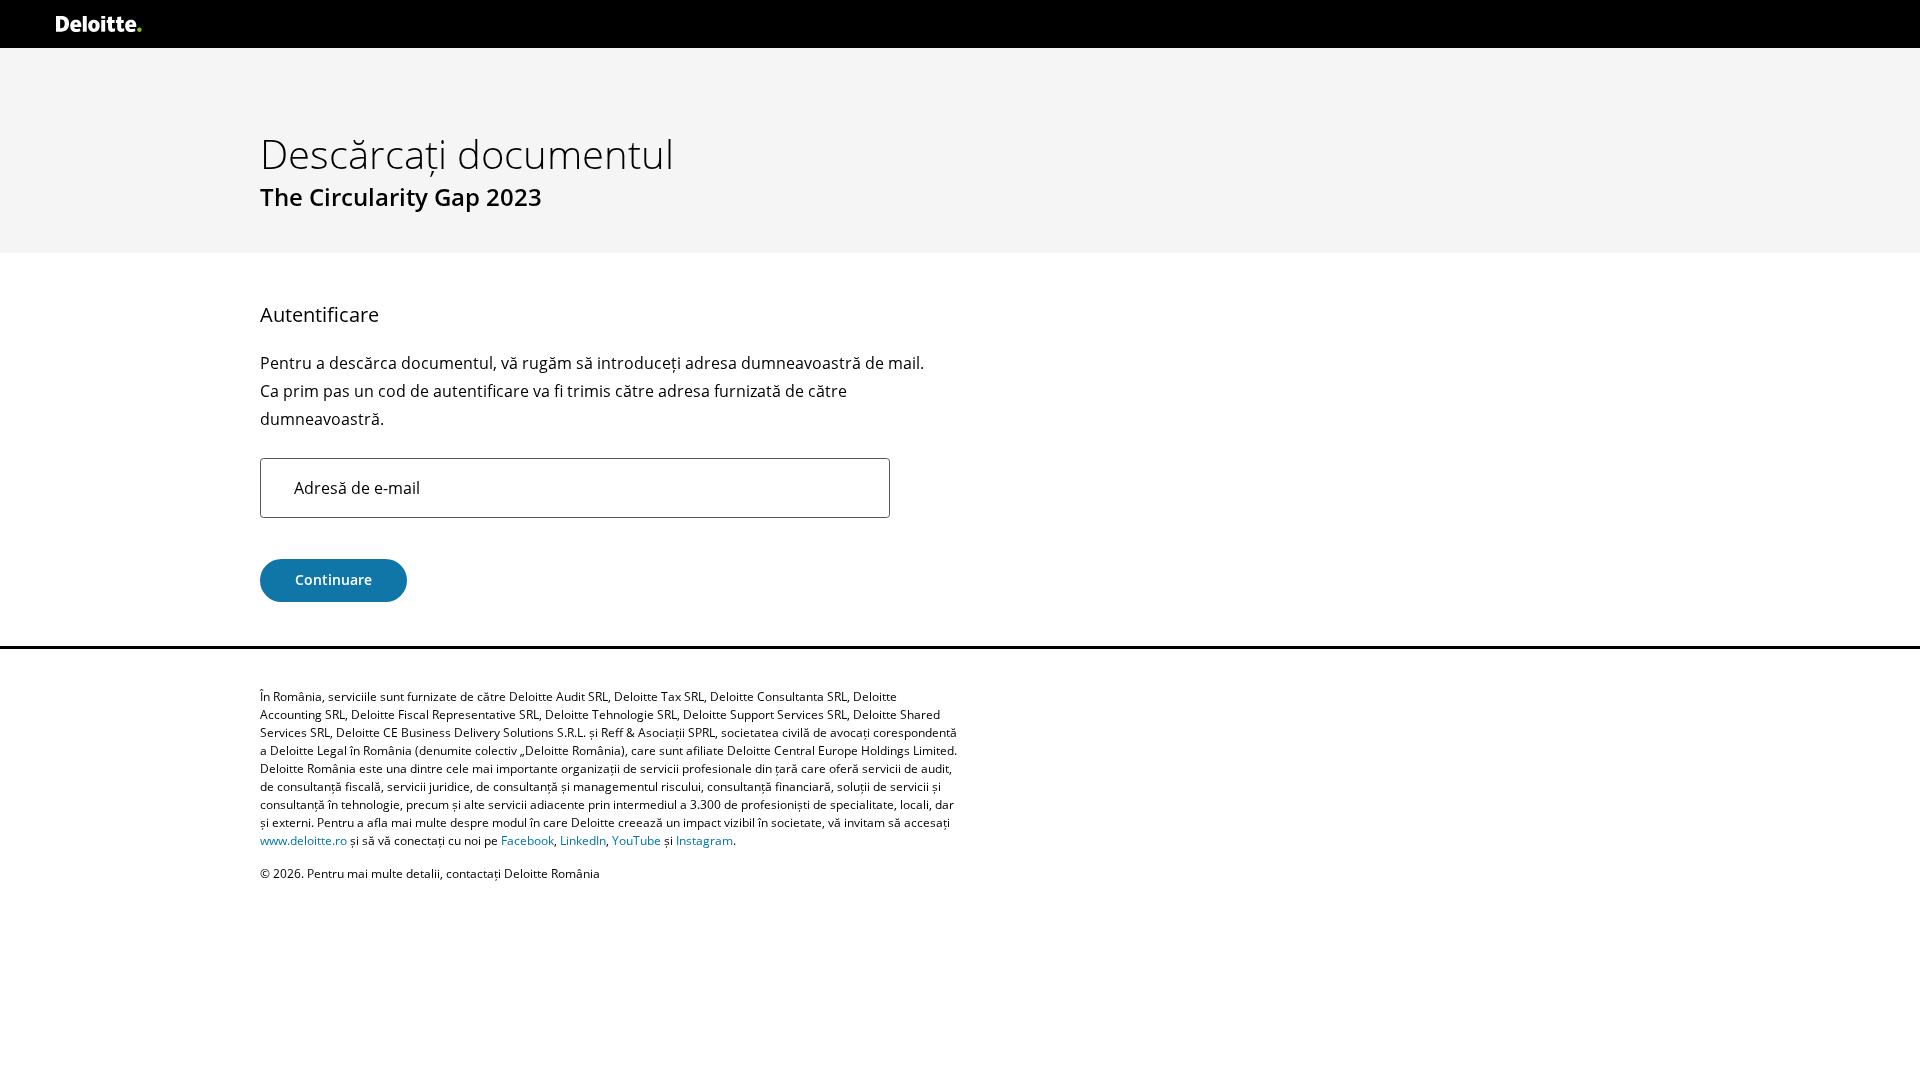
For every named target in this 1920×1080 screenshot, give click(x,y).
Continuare (333, 579)
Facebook (527, 840)
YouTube (636, 840)
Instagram (704, 840)
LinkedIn (583, 840)
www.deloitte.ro (303, 840)
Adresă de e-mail (357, 488)
